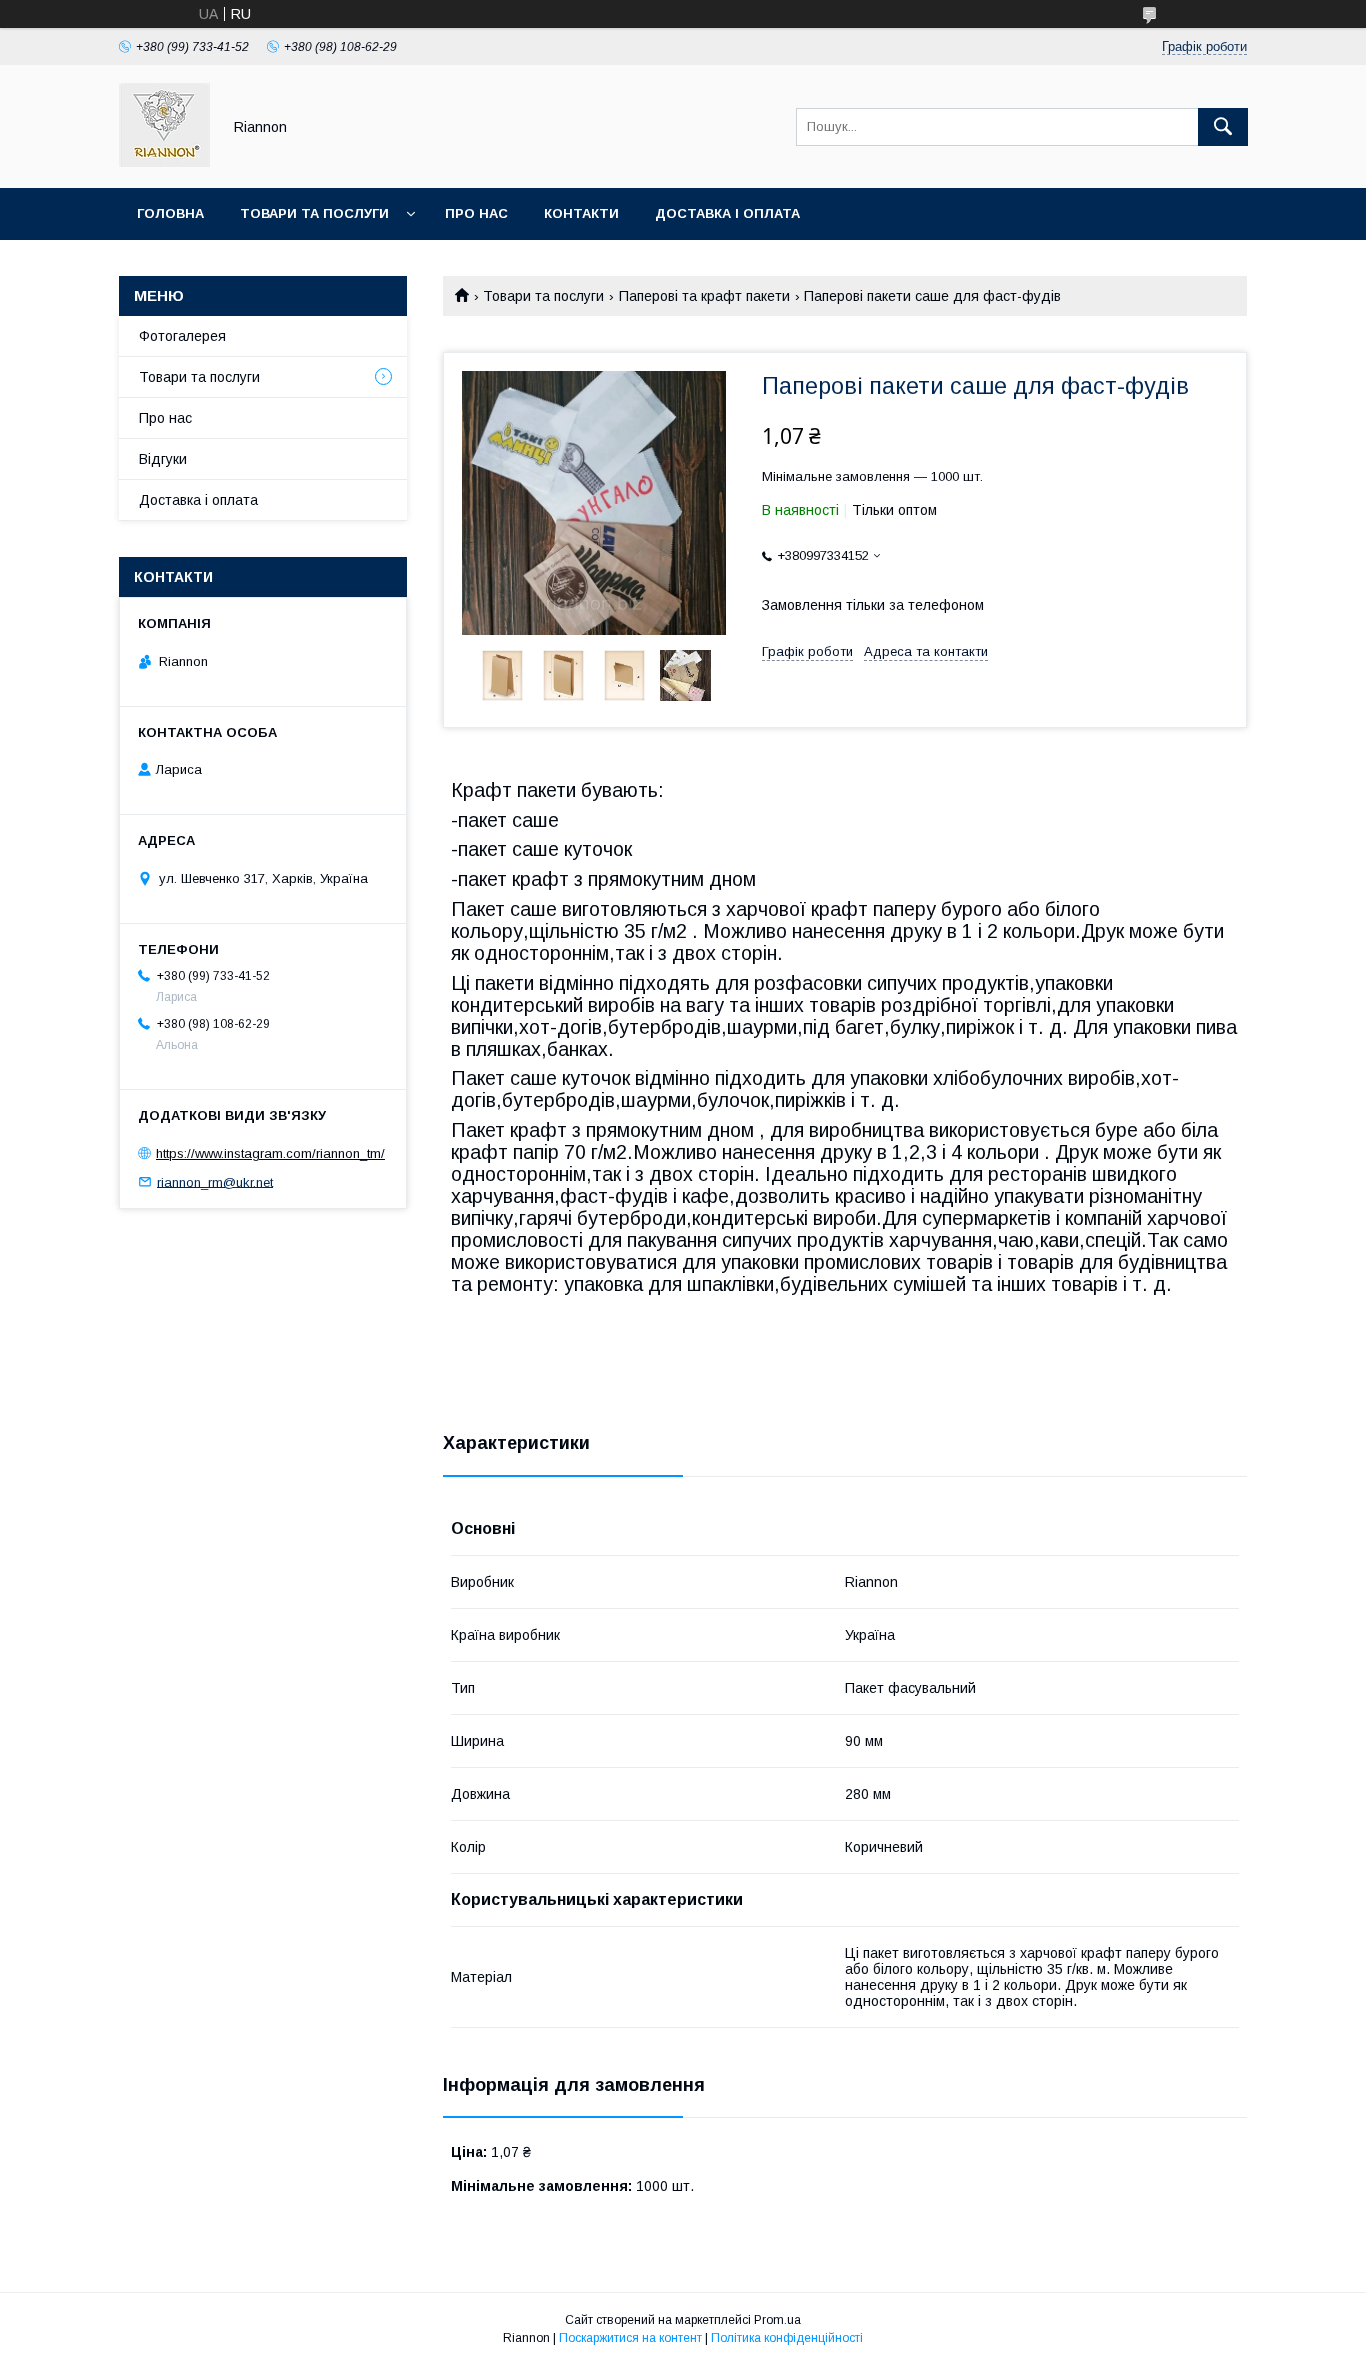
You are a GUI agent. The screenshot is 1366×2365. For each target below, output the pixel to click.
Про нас (476, 213)
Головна (170, 213)
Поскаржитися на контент (630, 2338)
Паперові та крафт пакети (704, 296)
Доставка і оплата (727, 213)
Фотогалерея (182, 336)
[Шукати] (1223, 127)
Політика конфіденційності (787, 2338)
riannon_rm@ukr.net (215, 1181)
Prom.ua (777, 2320)
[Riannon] (164, 162)
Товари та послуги (314, 213)
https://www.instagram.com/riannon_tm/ (270, 1153)
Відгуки (163, 459)
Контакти (581, 213)
